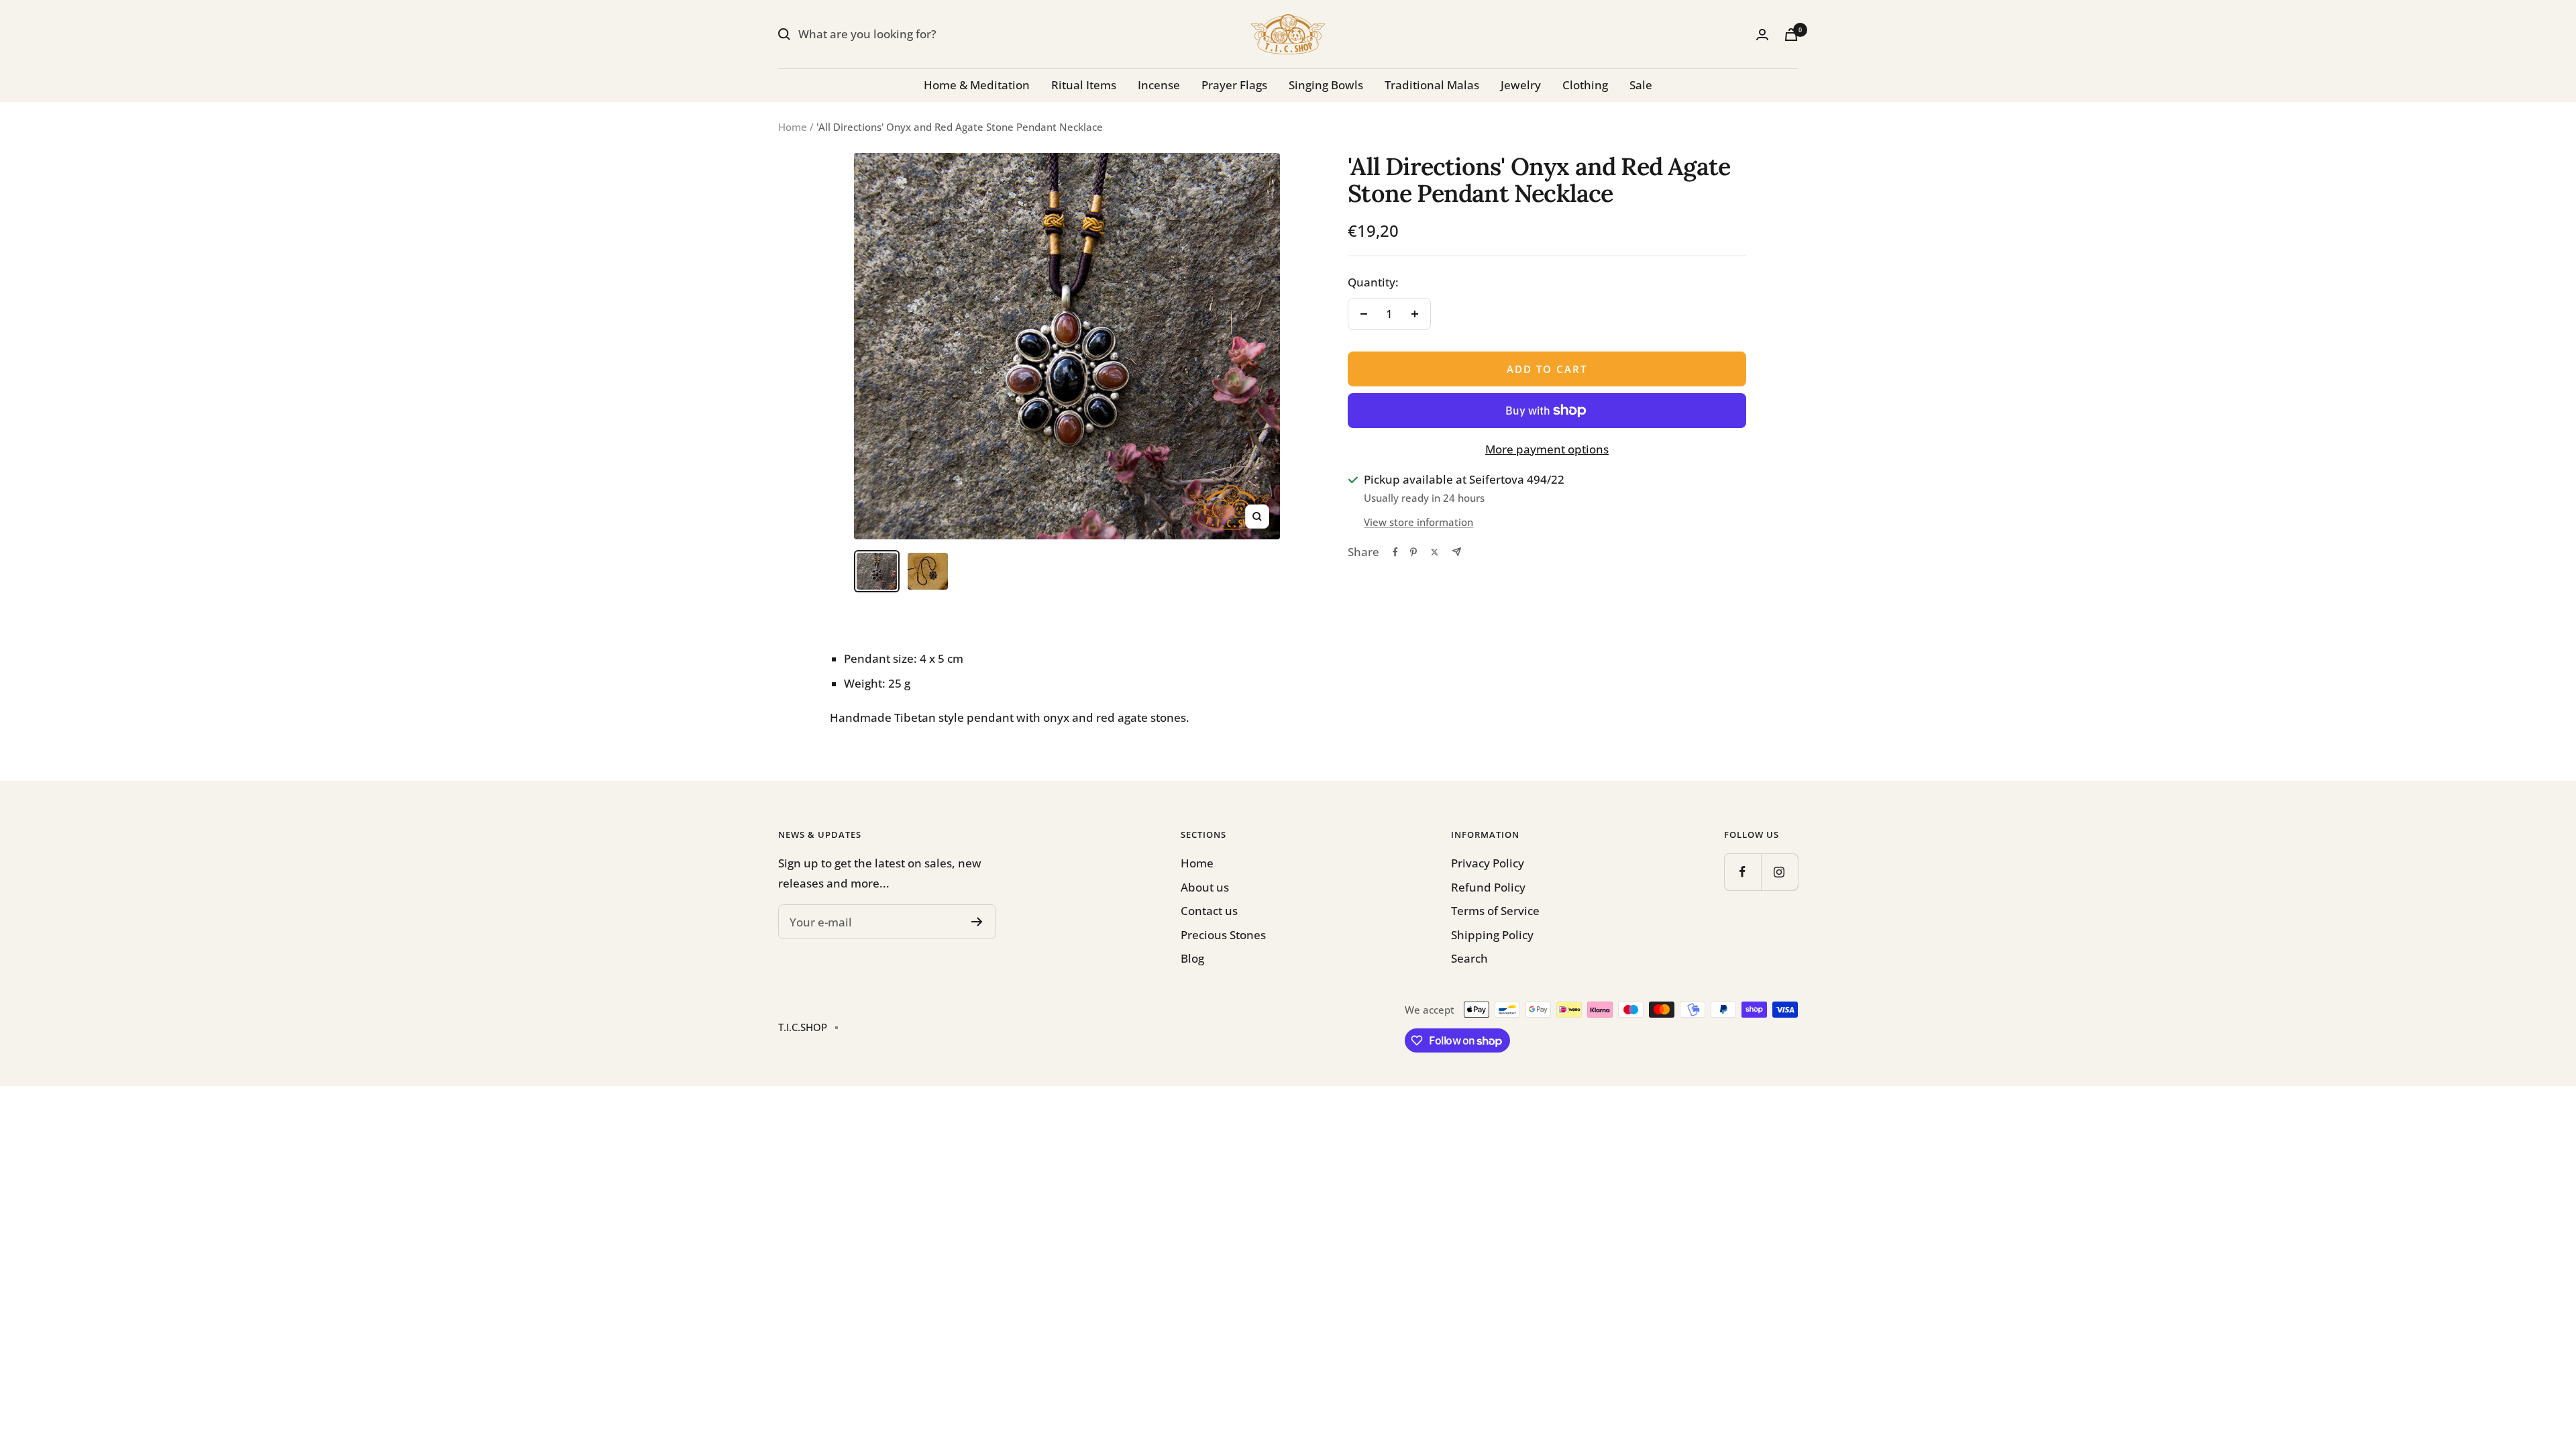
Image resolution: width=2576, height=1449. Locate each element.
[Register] (977, 922)
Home (793, 127)
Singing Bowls (1326, 85)
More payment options (1547, 449)
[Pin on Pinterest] (1413, 552)
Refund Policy (1488, 887)
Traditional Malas (1432, 85)
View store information (1418, 522)
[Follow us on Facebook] (1742, 872)
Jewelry (1521, 85)
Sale (1641, 85)
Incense (1159, 85)
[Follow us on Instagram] (1779, 872)
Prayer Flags (1234, 85)
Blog (1192, 958)
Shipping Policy (1492, 935)
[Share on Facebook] (1395, 552)
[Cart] (1791, 35)
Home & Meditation (977, 85)
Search (1469, 958)
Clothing (1585, 85)
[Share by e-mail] (1457, 552)
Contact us (1209, 911)
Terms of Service (1495, 911)
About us (1205, 887)
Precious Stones (1223, 935)
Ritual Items (1084, 85)
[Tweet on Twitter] (1435, 552)
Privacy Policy (1488, 863)
